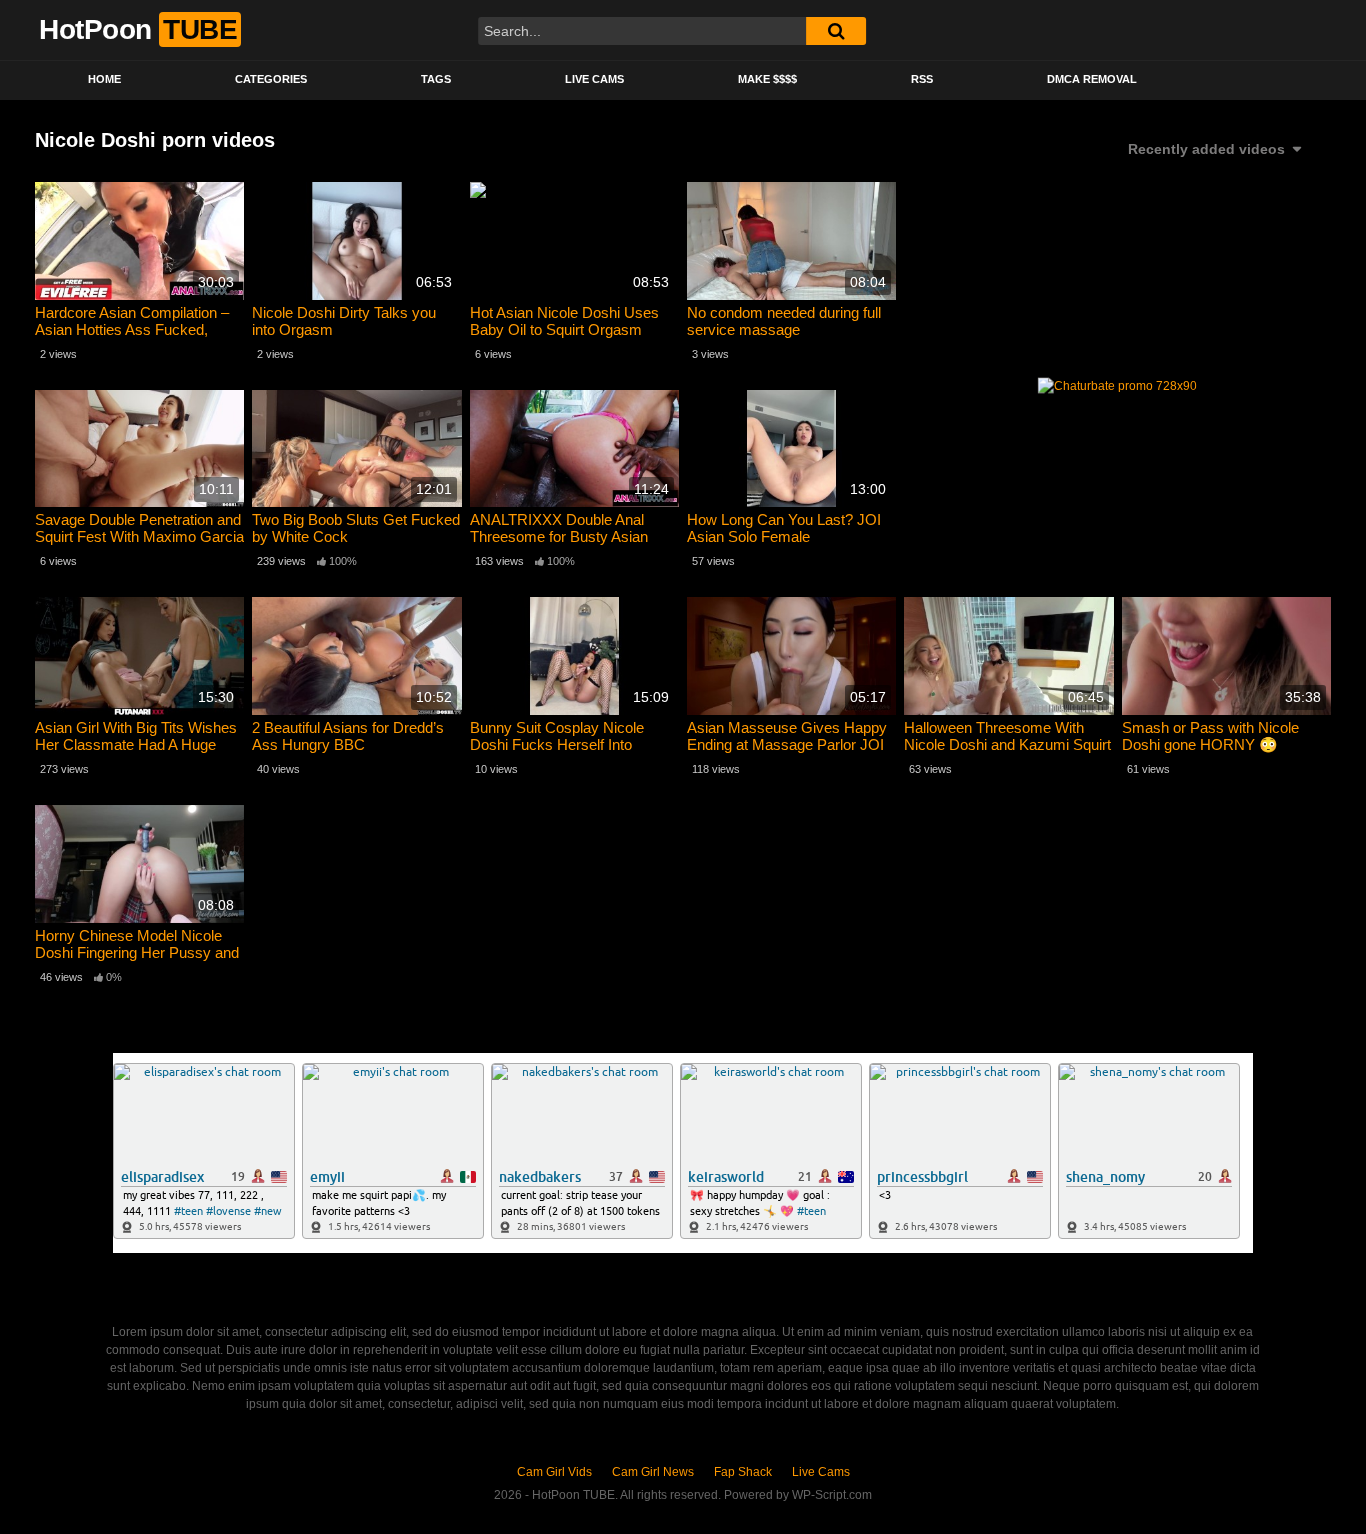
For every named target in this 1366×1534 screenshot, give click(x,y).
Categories (271, 79)
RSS (922, 79)
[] (836, 31)
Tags (436, 79)
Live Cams (594, 79)
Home (104, 79)
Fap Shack (743, 1472)
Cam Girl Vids (554, 1472)
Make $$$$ (767, 79)
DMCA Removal (1092, 79)
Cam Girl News (653, 1472)
